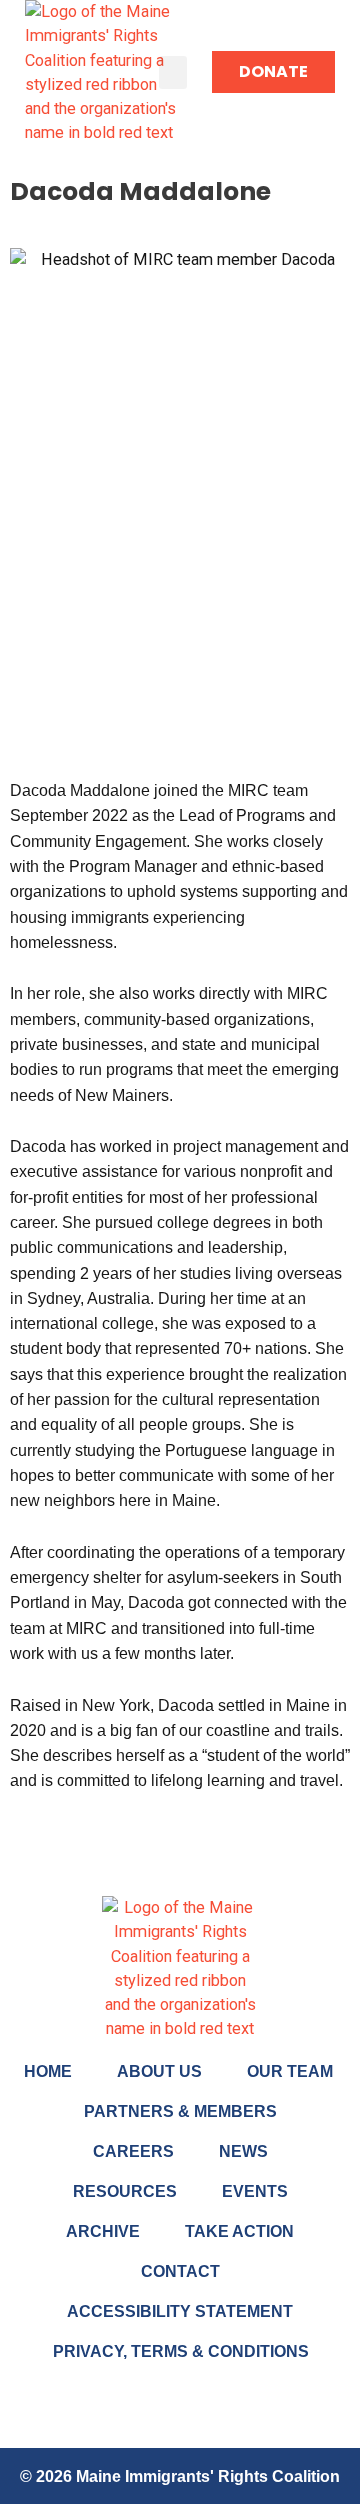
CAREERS (133, 2151)
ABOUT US (159, 2071)
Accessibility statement (180, 2311)
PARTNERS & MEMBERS (180, 2111)
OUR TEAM (290, 2071)
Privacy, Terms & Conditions (181, 2351)
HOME (48, 2071)
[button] (173, 72)
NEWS (243, 2151)
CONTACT (180, 2271)
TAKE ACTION (239, 2231)
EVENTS (255, 2191)
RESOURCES (125, 2191)
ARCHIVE (103, 2231)
